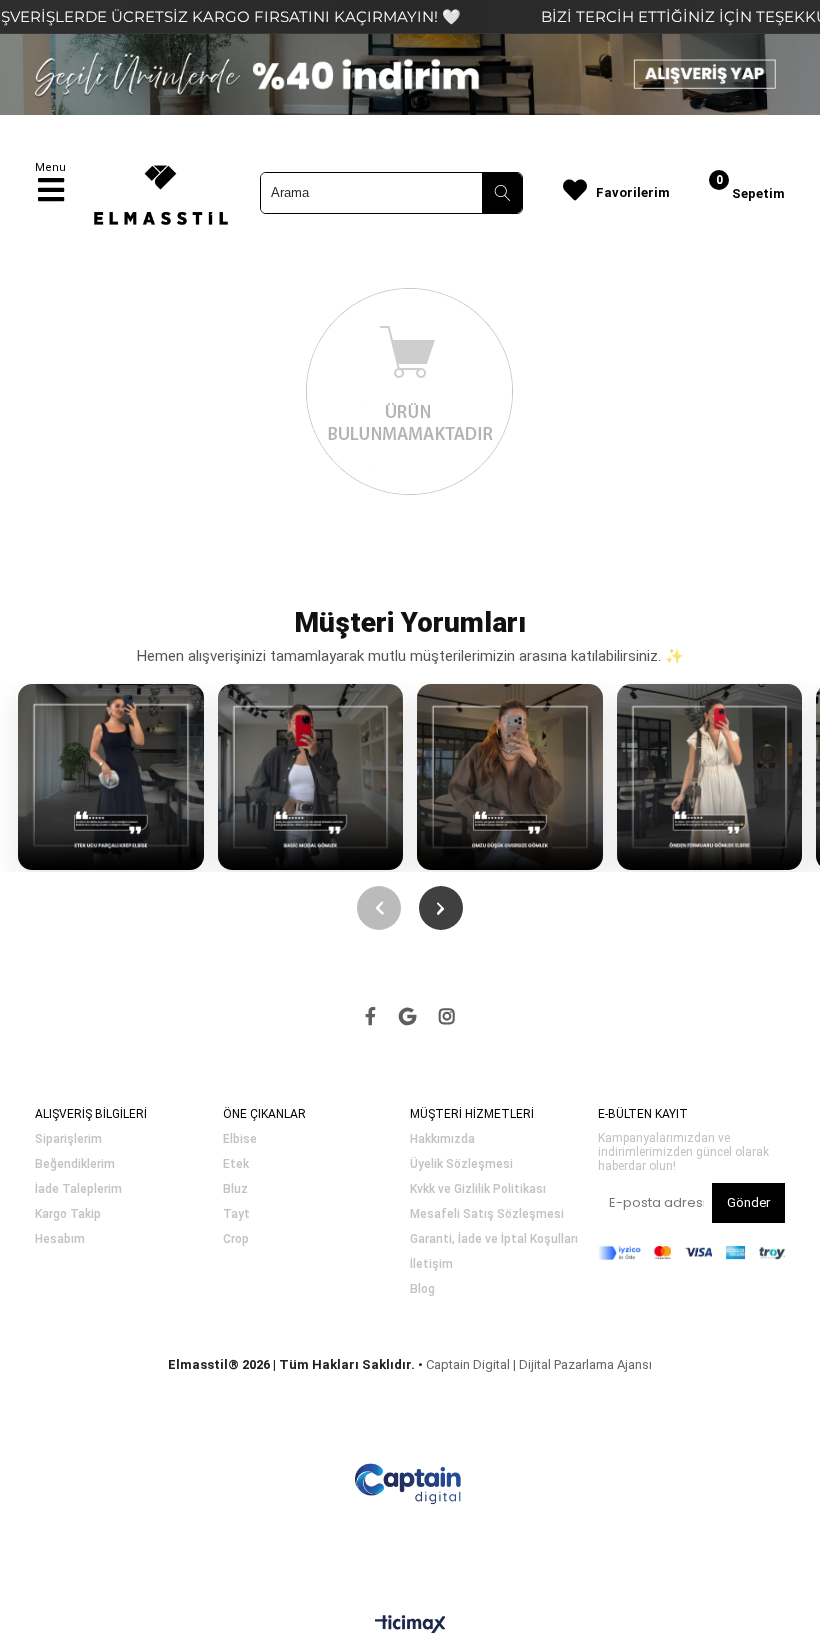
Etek (236, 1164)
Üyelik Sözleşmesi (461, 1164)
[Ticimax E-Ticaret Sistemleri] (410, 1625)
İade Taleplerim (78, 1189)
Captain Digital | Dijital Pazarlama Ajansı (539, 1364)
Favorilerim (633, 192)
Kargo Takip (68, 1214)
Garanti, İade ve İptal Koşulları (494, 1239)
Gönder (748, 1202)
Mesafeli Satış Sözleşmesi (487, 1214)
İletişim (431, 1264)
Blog (422, 1289)
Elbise (240, 1139)
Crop (236, 1239)
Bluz (235, 1189)
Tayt (236, 1214)
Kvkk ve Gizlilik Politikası (478, 1189)
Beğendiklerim (75, 1164)
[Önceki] (379, 908)
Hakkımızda (442, 1139)
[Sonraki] (441, 908)
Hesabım (60, 1239)
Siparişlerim (68, 1139)
